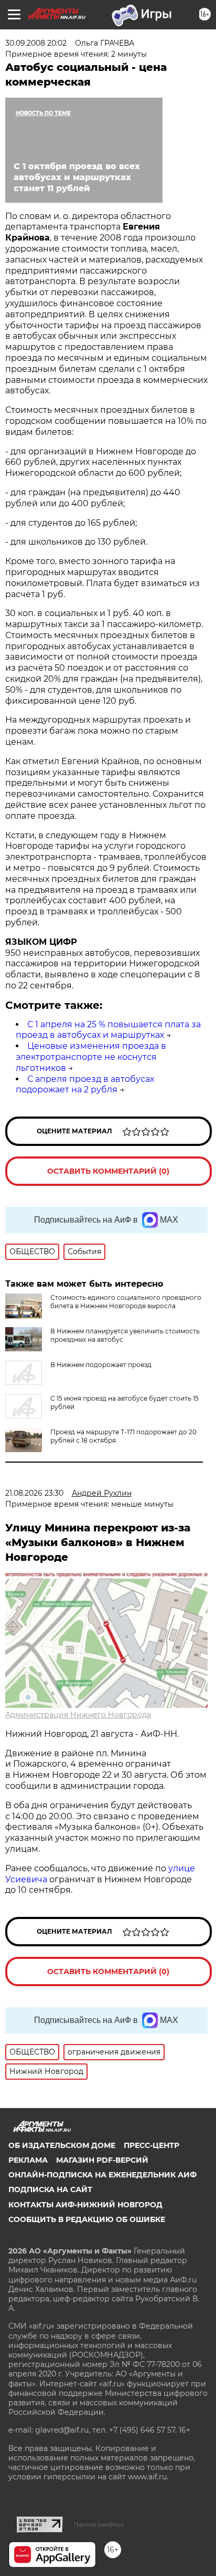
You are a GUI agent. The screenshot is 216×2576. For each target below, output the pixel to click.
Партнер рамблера (99, 2525)
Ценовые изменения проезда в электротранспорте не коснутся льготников (91, 1057)
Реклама (28, 2160)
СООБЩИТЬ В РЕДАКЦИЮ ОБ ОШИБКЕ (87, 2219)
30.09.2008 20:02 (36, 43)
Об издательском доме (62, 2145)
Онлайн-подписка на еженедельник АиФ (102, 2175)
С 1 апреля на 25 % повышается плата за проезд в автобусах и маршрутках (108, 1030)
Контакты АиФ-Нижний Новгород (85, 2205)
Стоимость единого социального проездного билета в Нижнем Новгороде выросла (126, 1302)
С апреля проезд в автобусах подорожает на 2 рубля (85, 1084)
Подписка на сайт (50, 2189)
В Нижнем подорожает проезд (101, 1365)
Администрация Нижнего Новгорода (78, 1715)
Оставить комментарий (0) (108, 1171)
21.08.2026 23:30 (34, 1493)
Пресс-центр (152, 2145)
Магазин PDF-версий (102, 2160)
